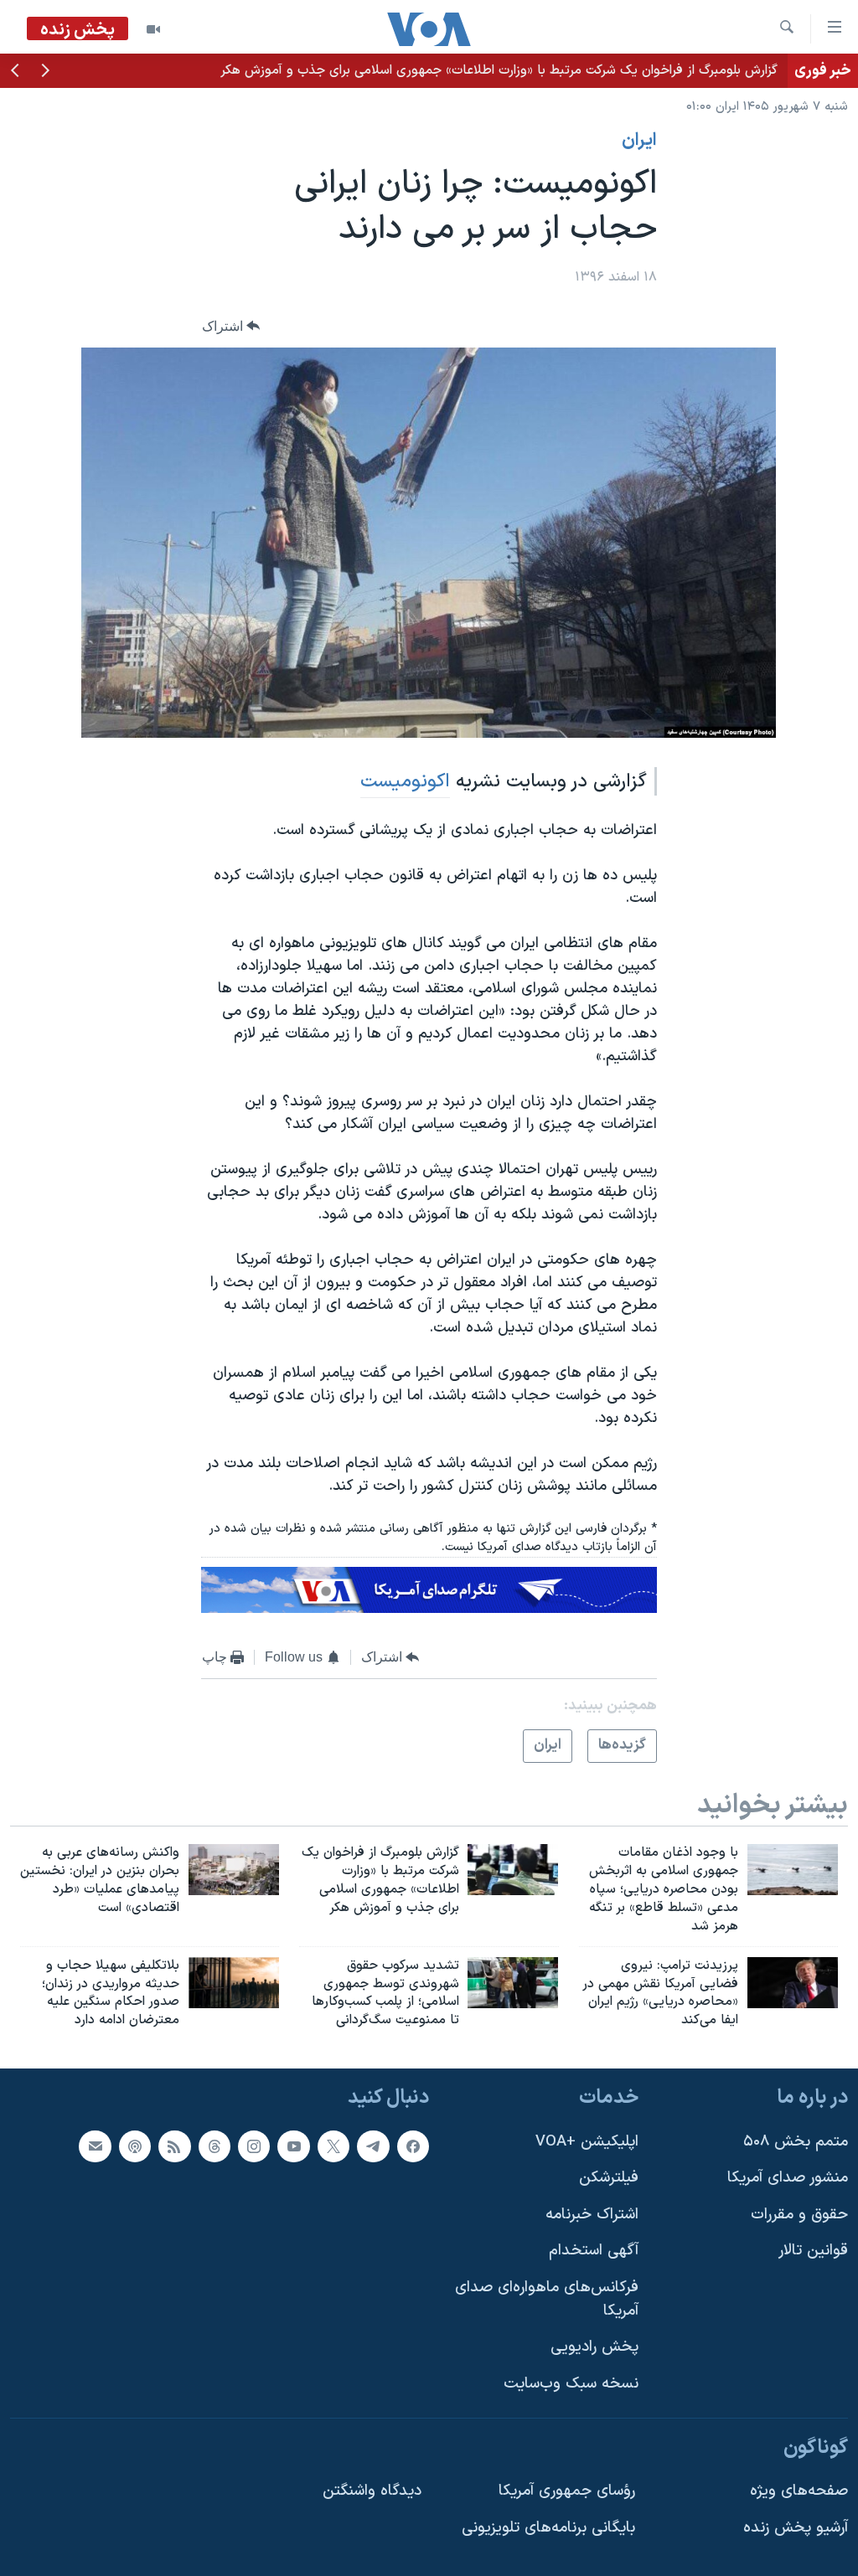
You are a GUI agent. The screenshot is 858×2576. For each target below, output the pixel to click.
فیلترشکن (609, 2178)
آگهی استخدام (594, 2251)
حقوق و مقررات (799, 2215)
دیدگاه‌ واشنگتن (372, 2491)
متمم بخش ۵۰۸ (796, 2142)
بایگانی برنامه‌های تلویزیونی (548, 2528)
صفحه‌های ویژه (799, 2491)
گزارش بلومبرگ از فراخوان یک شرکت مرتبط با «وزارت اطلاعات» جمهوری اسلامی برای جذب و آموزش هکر (499, 70)
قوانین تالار (813, 2251)
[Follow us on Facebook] (413, 2146)
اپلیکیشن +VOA (587, 2142)
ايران (639, 141)
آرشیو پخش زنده (796, 2528)
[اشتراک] (95, 2146)
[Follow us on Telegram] (373, 2146)
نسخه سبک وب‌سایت (571, 2384)
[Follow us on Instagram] (254, 2146)
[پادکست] (135, 2146)
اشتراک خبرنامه (592, 2215)
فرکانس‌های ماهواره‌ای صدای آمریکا (547, 2299)
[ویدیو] (153, 29)
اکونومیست (405, 781)
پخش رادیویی (594, 2347)
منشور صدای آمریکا (788, 2178)
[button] (45, 72)
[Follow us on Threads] (214, 2146)
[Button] (231, 326)
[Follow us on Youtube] (293, 2146)
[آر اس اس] (174, 2146)
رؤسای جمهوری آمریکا (567, 2491)
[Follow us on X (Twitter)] (333, 2146)
